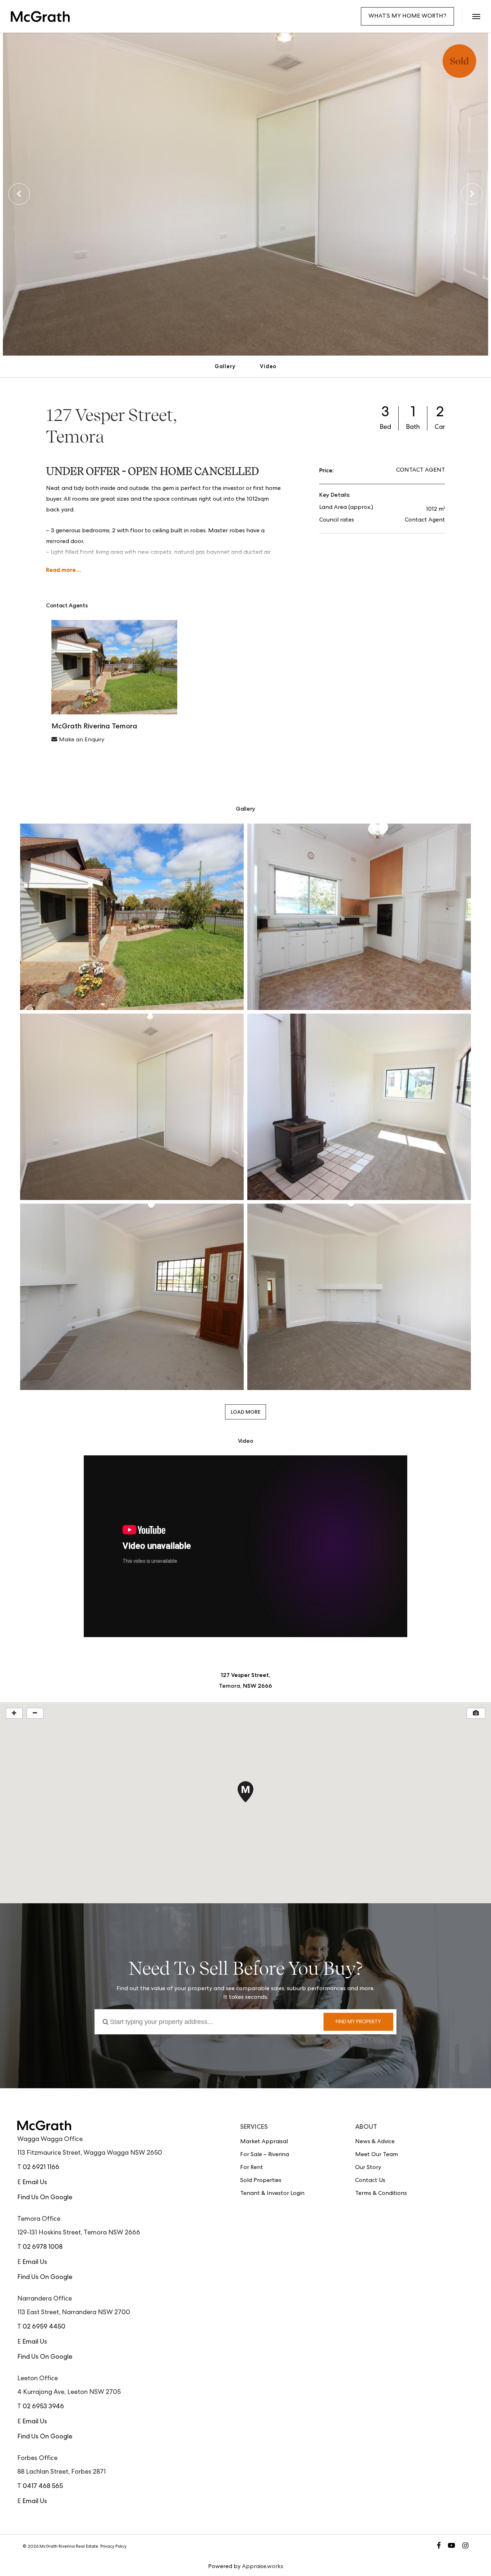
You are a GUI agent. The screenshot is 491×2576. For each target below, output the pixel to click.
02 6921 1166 (41, 2168)
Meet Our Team (377, 2155)
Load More (245, 1412)
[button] (476, 16)
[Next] (472, 194)
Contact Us (370, 2181)
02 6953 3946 (43, 2407)
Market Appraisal (264, 2142)
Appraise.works (263, 2567)
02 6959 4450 (44, 2327)
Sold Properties (261, 2181)
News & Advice (375, 2142)
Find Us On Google (45, 2198)
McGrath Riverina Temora (94, 726)
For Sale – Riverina (265, 2155)
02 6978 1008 (43, 2247)
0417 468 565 (43, 2487)
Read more (61, 570)
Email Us (35, 2183)
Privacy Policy (113, 2547)
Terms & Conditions (381, 2194)
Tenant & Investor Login (272, 2194)
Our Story (368, 2168)
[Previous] (19, 194)
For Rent (252, 2168)
